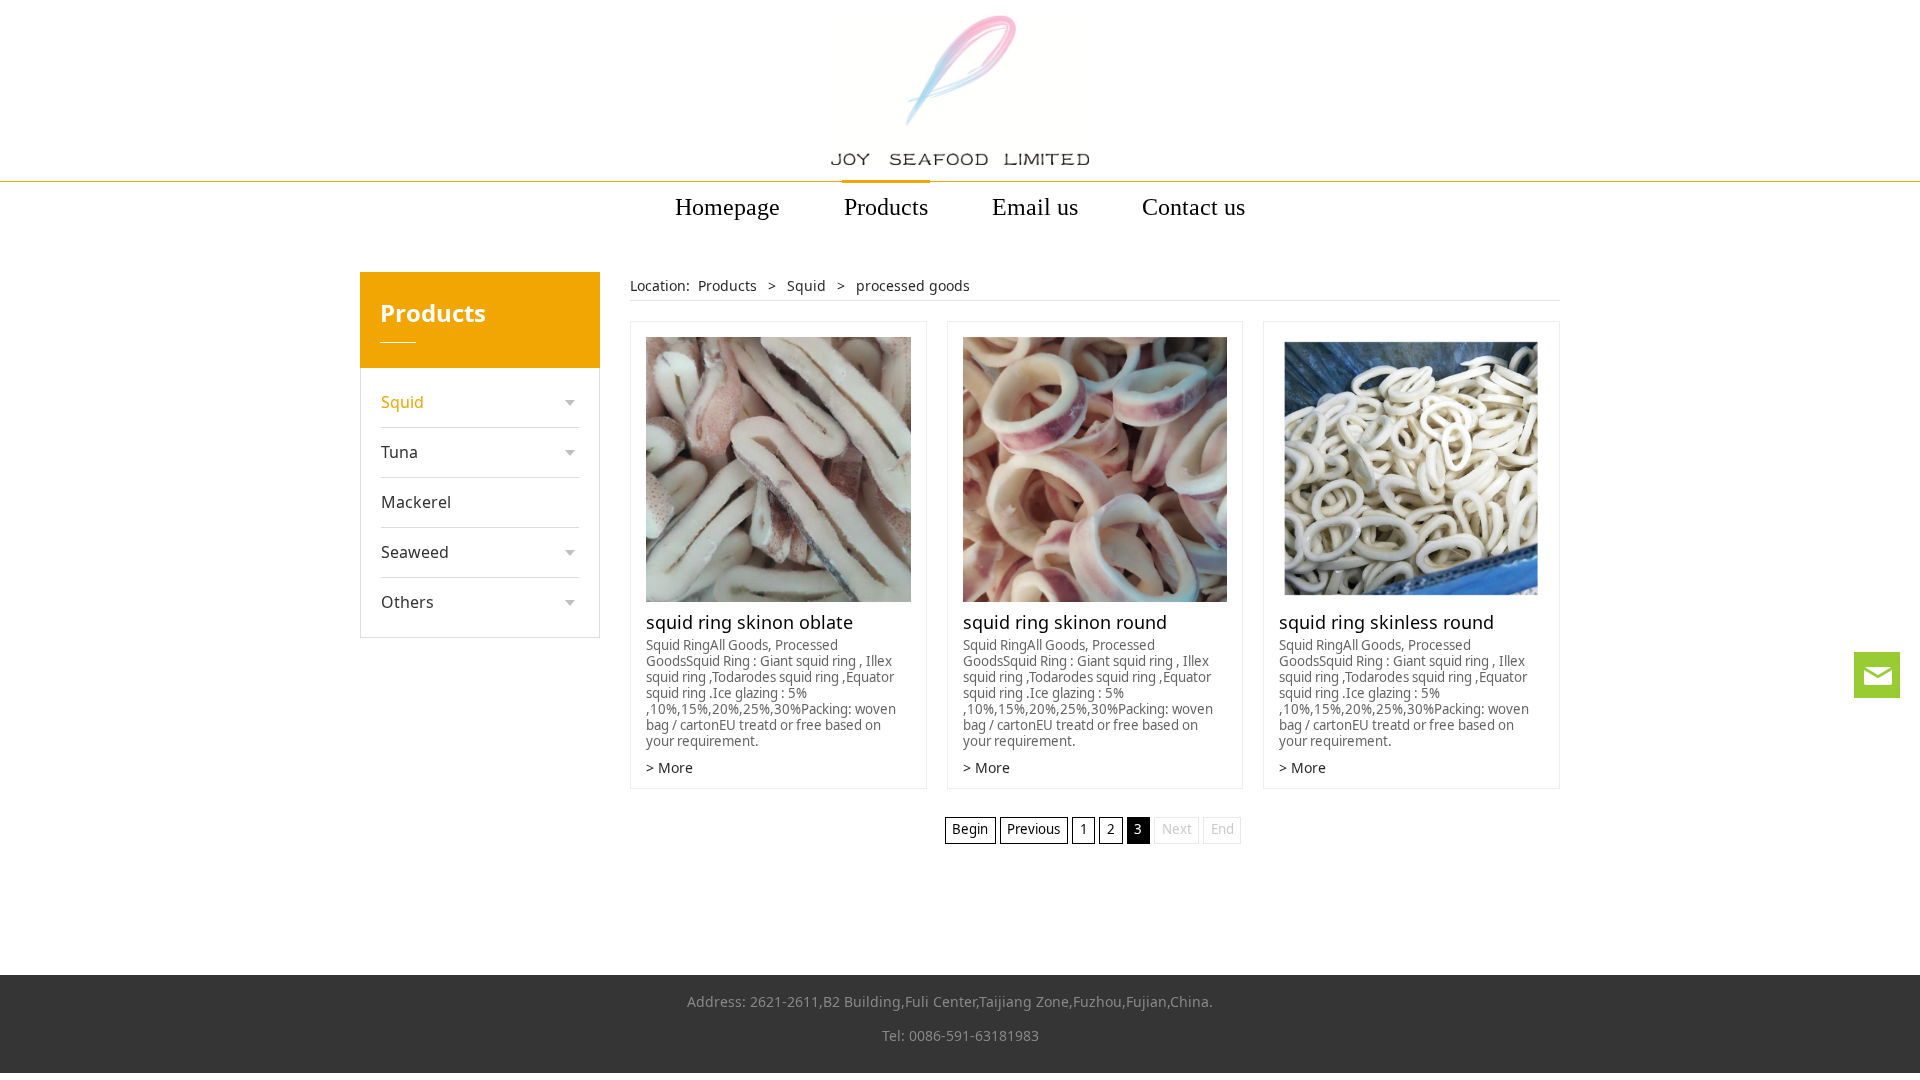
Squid (402, 402)
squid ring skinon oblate (749, 622)
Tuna (399, 452)
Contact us (1193, 207)
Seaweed (415, 552)
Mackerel (416, 502)
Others (407, 602)
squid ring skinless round (1386, 622)
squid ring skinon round (1065, 622)
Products (886, 207)
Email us (1035, 207)
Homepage (727, 207)
